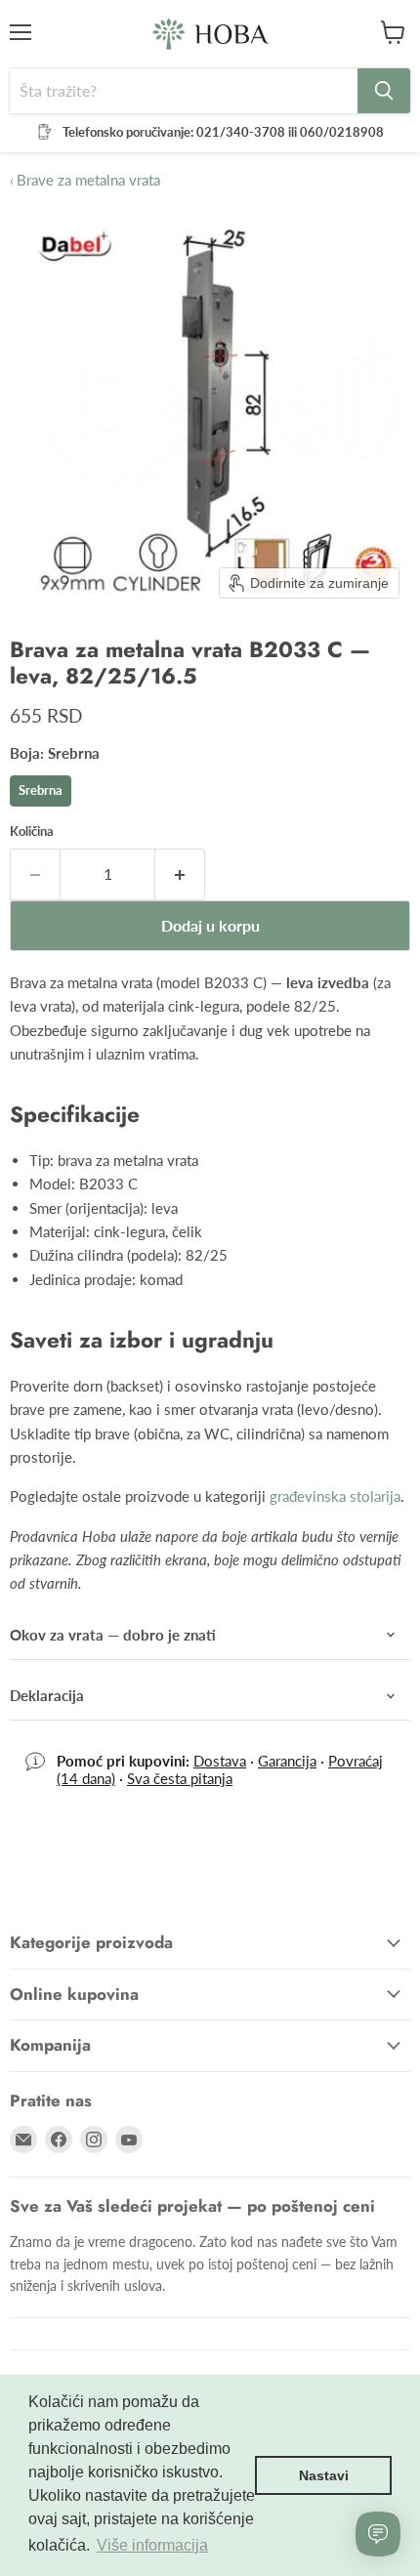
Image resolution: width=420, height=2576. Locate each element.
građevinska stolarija (335, 1496)
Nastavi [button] (324, 2475)
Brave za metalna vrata (85, 180)
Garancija (287, 1761)
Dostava (220, 1761)
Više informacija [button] (152, 2545)
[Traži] (384, 91)
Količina (32, 831)
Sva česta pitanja (180, 1778)
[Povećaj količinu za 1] (180, 874)
